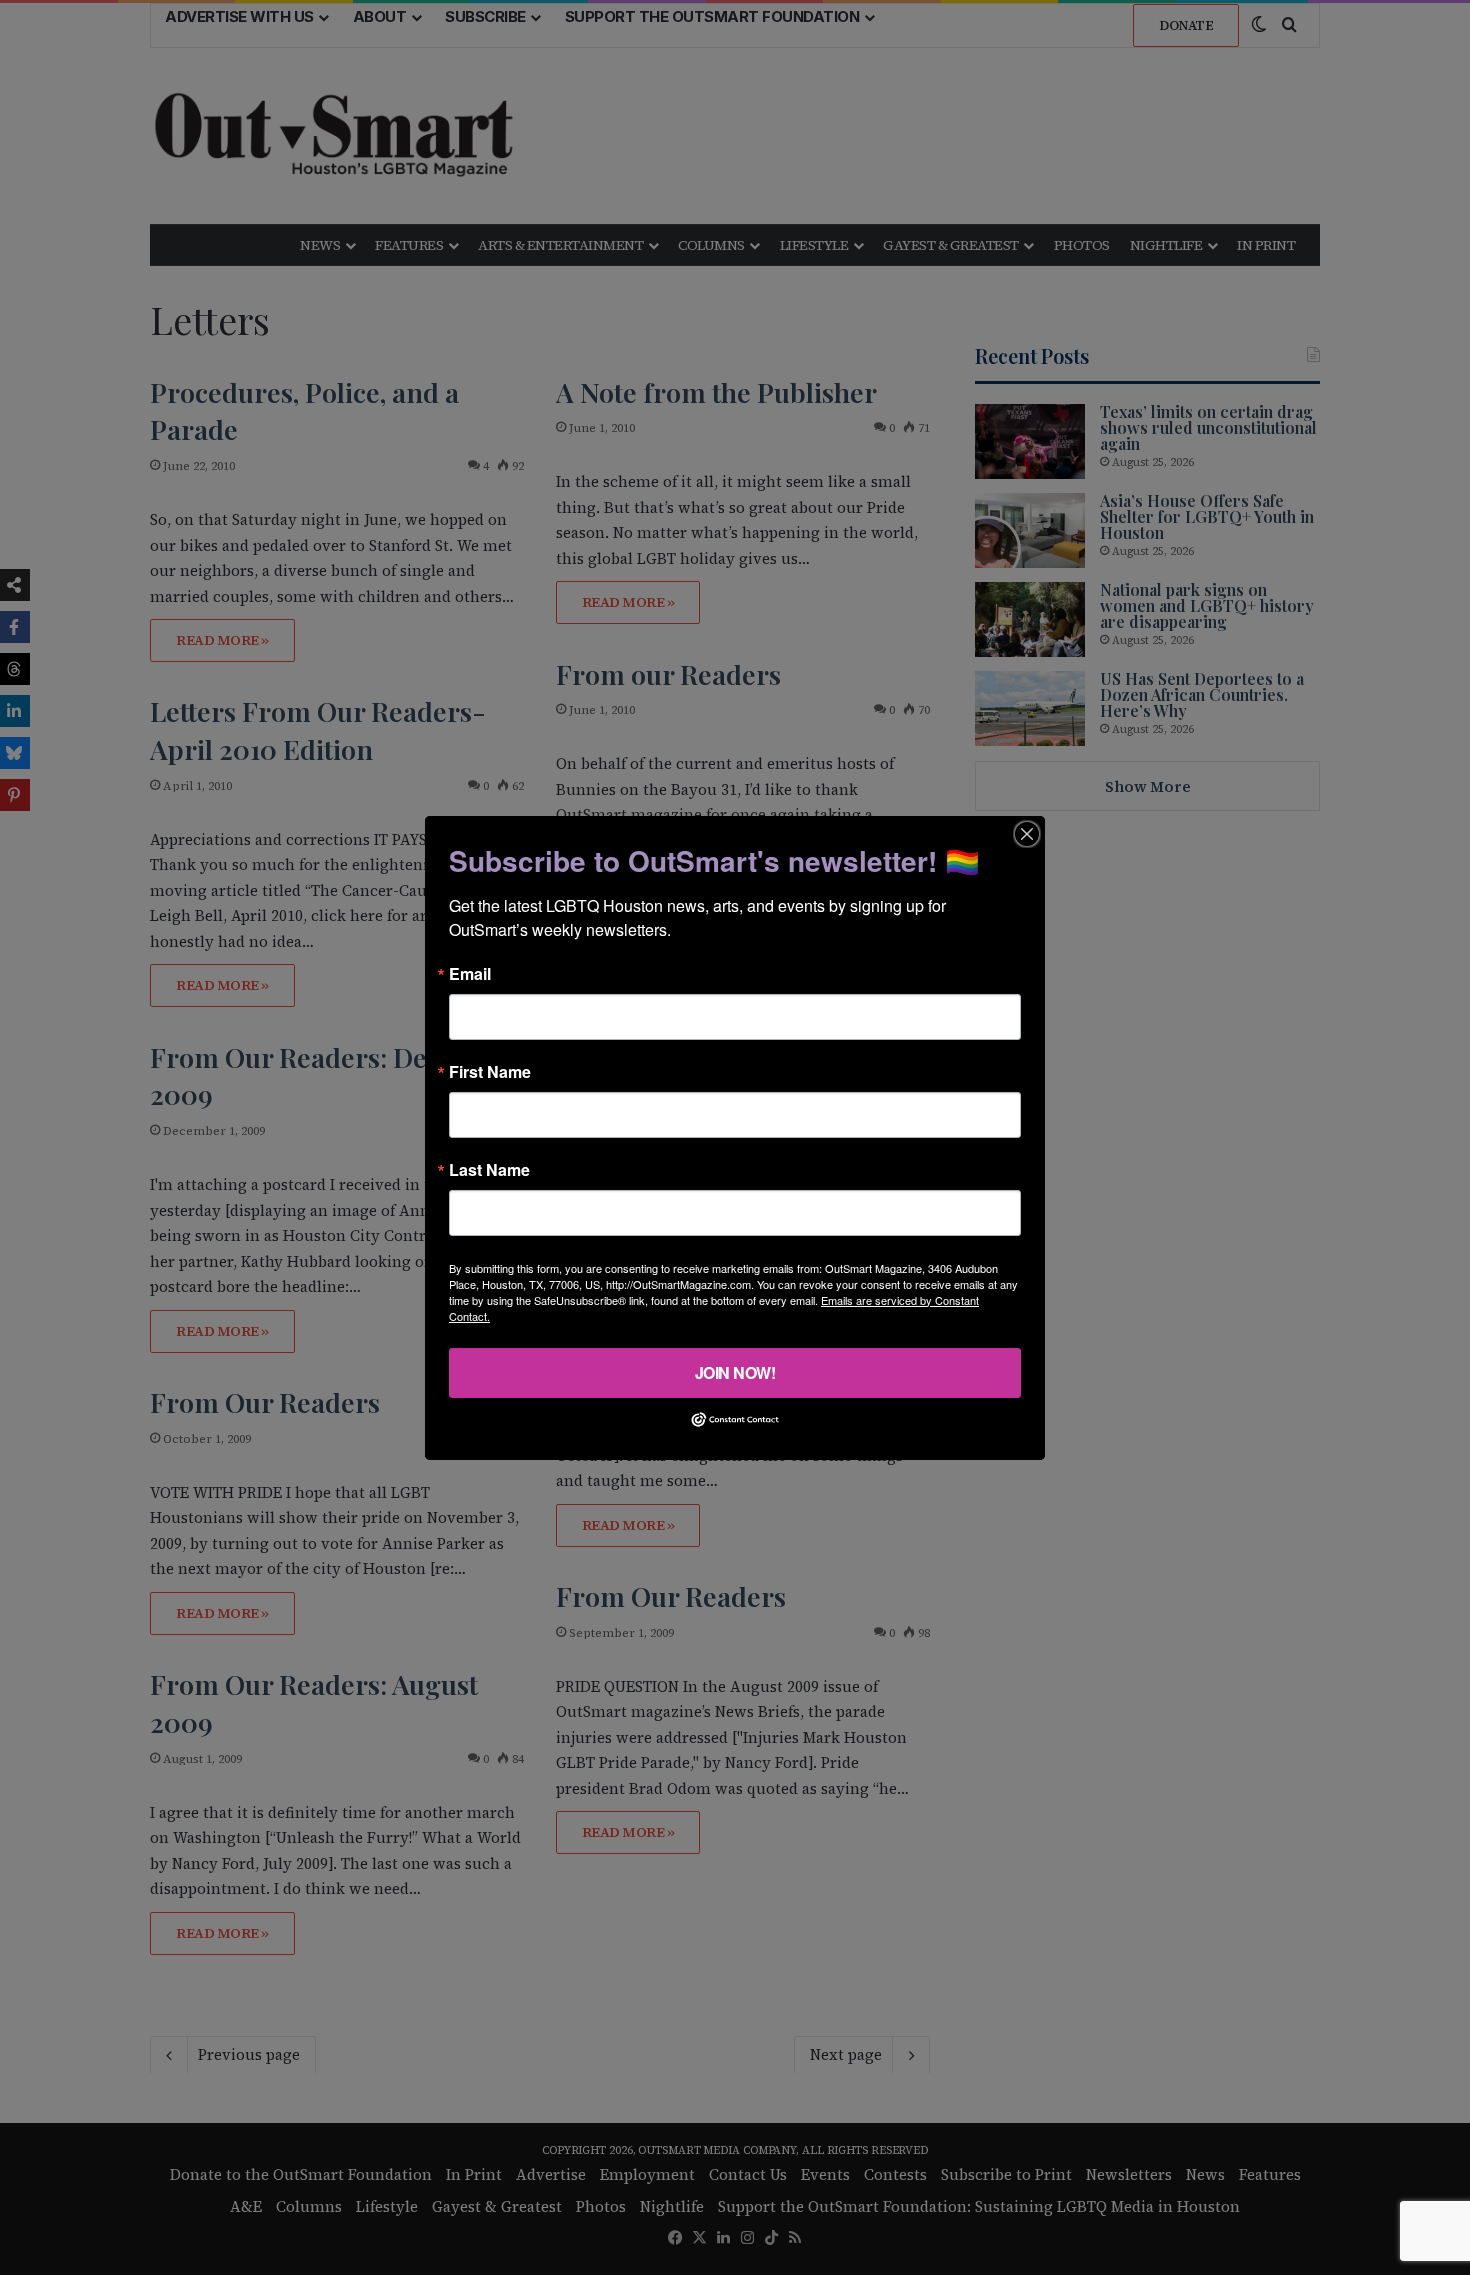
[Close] (1027, 833)
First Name (490, 1071)
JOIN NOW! (735, 1371)
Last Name (489, 1169)
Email (470, 973)
